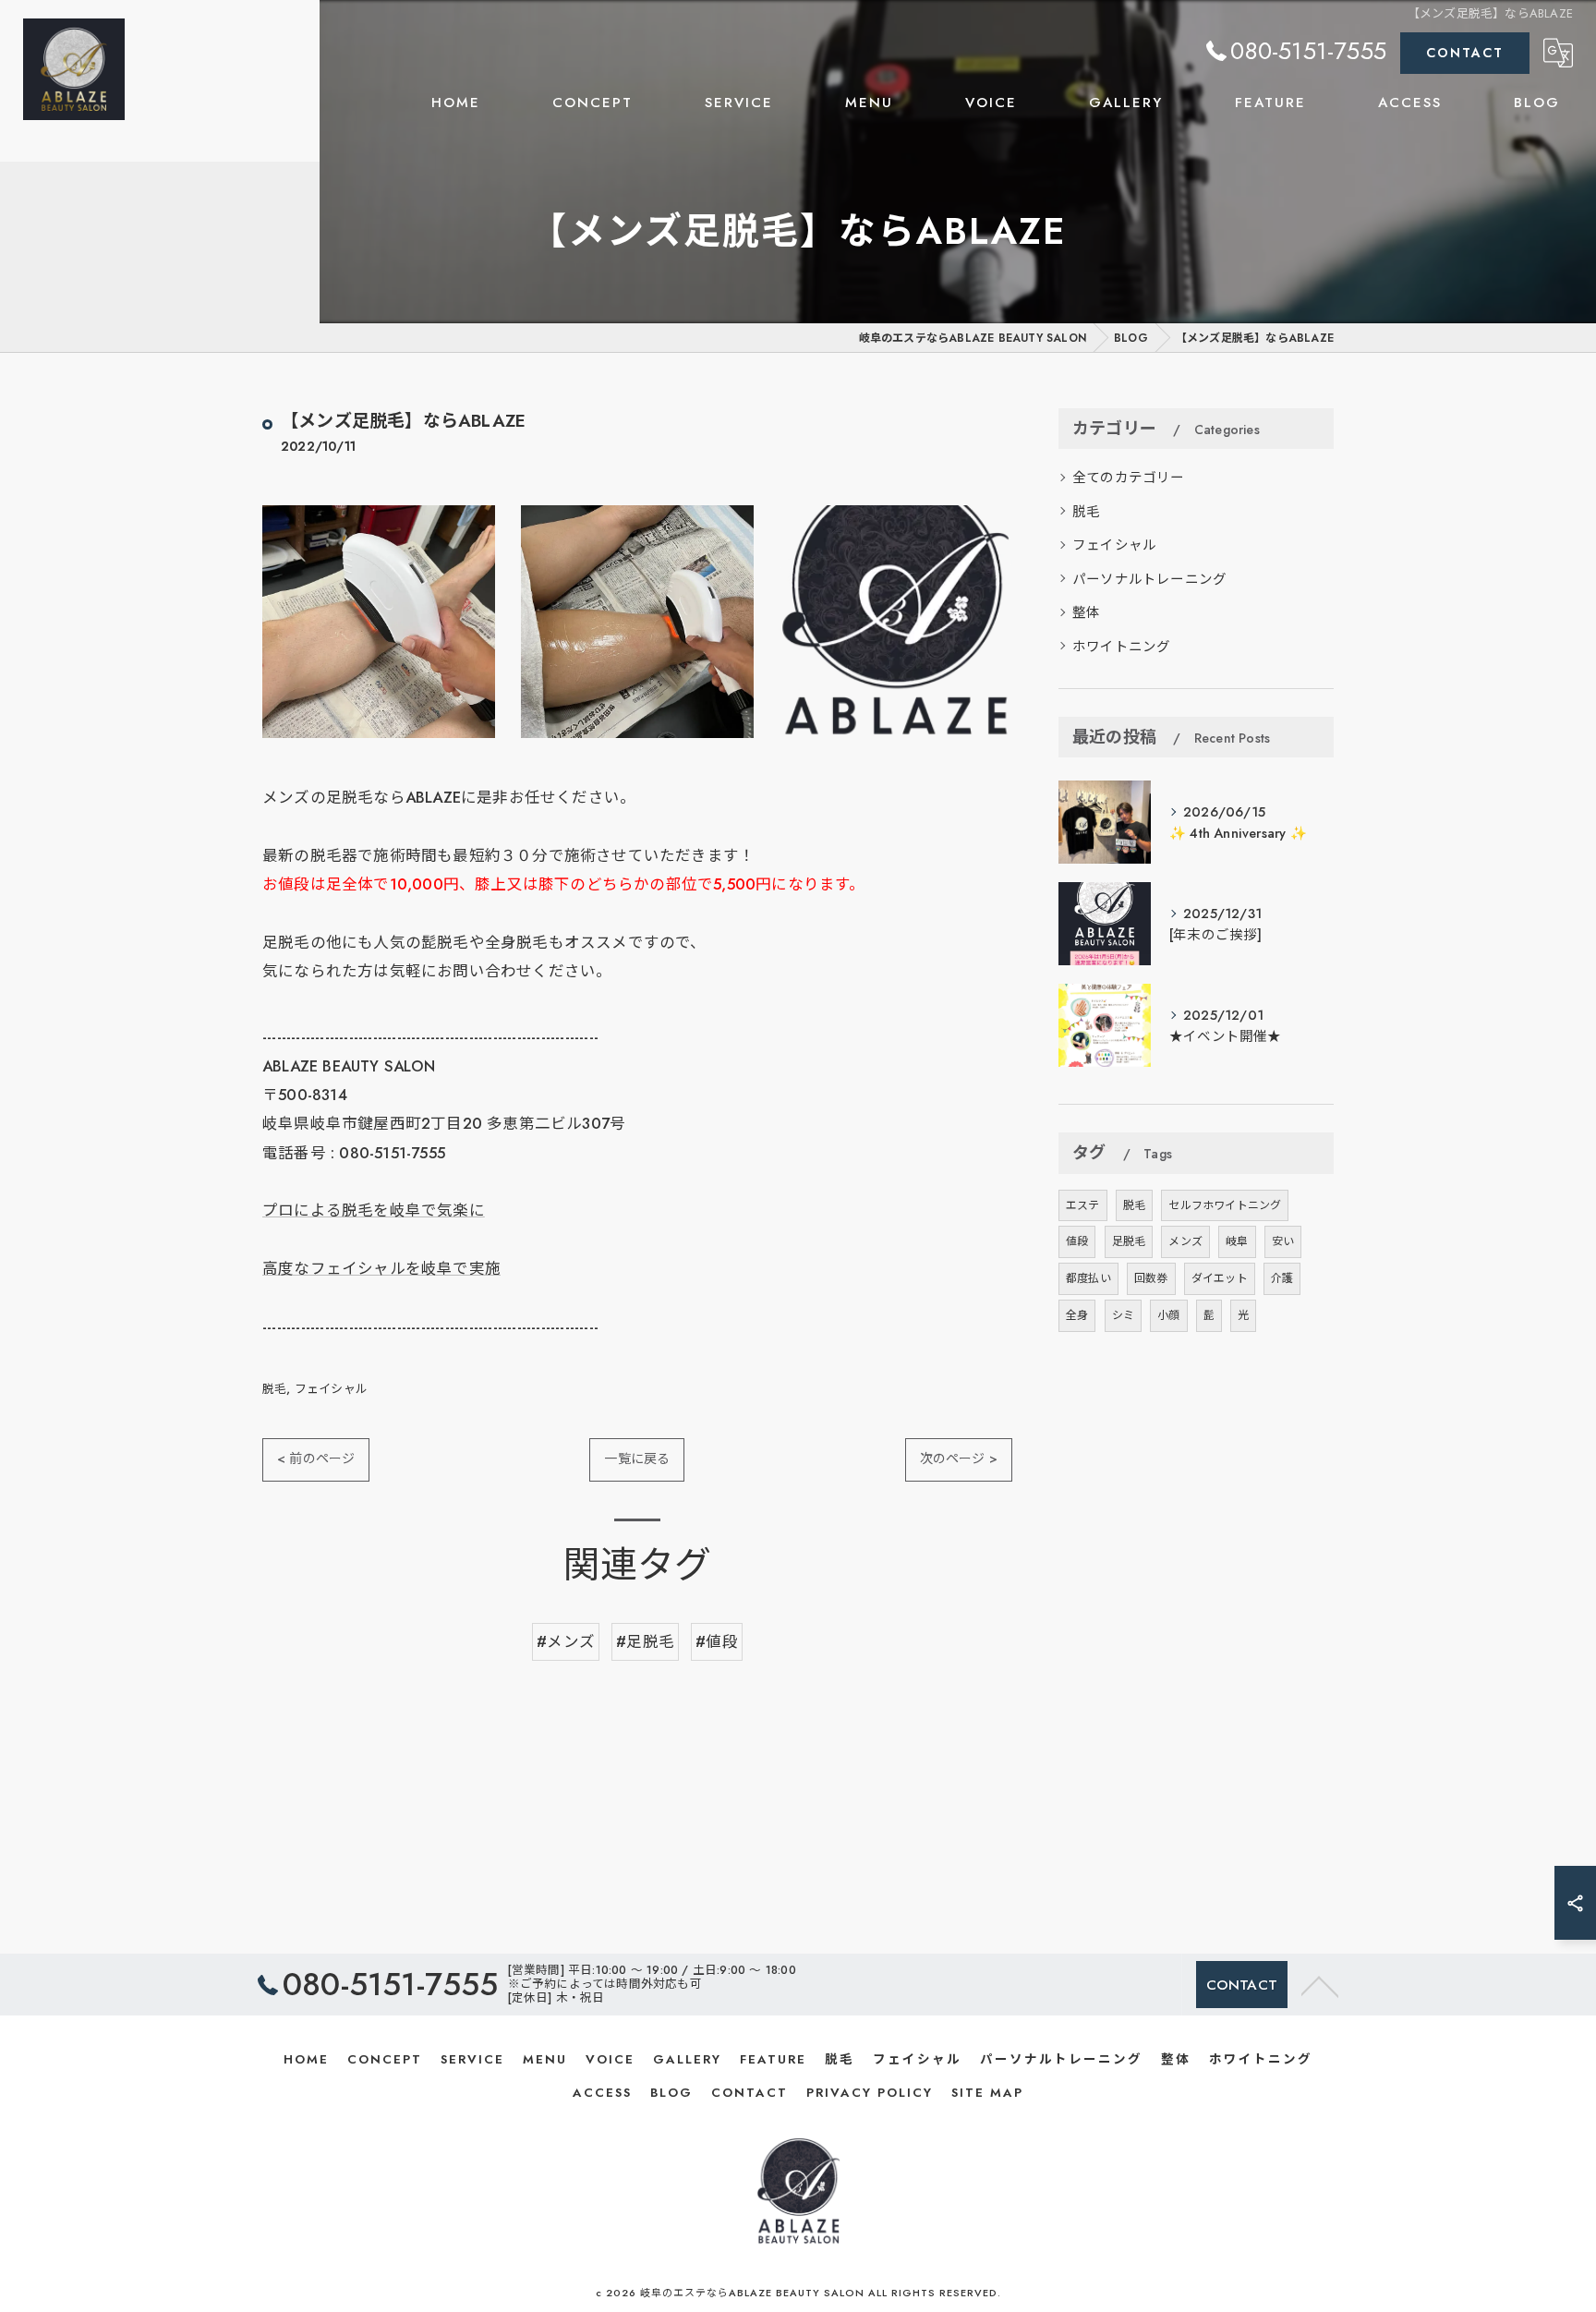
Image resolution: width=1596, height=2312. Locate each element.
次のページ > (959, 1459)
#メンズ (566, 1641)
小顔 (1168, 1315)
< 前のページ (316, 1459)
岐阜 (1237, 1241)
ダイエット (1220, 1278)
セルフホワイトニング (1225, 1205)
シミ (1123, 1315)
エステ (1083, 1205)
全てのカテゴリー (1129, 477)
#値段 (717, 1641)
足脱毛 (1129, 1241)
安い (1283, 1241)
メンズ (1185, 1241)
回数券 (1151, 1278)
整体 (1086, 612)
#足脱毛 (645, 1641)
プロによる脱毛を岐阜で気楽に (374, 1210)
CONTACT (1465, 53)
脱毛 (274, 1389)
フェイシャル (331, 1389)
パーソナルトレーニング (1149, 579)
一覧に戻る (637, 1459)
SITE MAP (987, 2093)
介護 (1282, 1278)
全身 (1077, 1315)
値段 (1077, 1241)
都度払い (1088, 1278)
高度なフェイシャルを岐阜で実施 (381, 1268)
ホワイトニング (1121, 646)
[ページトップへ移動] (1320, 1985)
